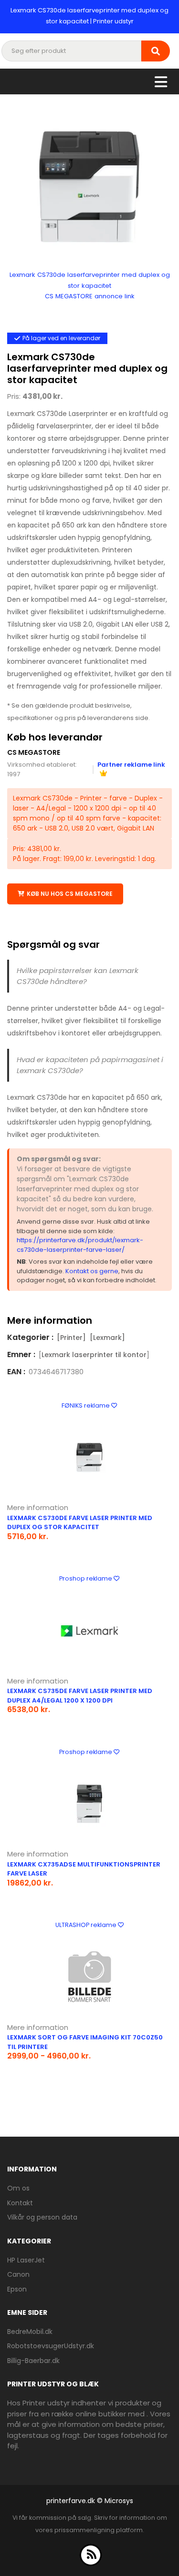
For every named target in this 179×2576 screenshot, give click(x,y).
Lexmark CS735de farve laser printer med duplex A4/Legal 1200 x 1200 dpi (80, 1696)
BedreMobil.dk (30, 2332)
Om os (18, 2188)
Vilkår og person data (42, 2217)
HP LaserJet (26, 2260)
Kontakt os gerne (92, 1271)
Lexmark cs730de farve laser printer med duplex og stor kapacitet (80, 1523)
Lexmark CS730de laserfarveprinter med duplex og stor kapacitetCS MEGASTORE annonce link (90, 285)
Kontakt (20, 2203)
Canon (18, 2274)
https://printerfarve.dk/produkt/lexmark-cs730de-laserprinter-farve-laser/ (80, 1245)
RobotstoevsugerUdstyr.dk (51, 2346)
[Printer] (71, 1338)
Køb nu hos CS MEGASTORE (70, 894)
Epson (17, 2289)
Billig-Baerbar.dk (33, 2361)
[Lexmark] (107, 1338)
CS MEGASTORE (34, 752)
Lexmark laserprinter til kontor (94, 1355)
